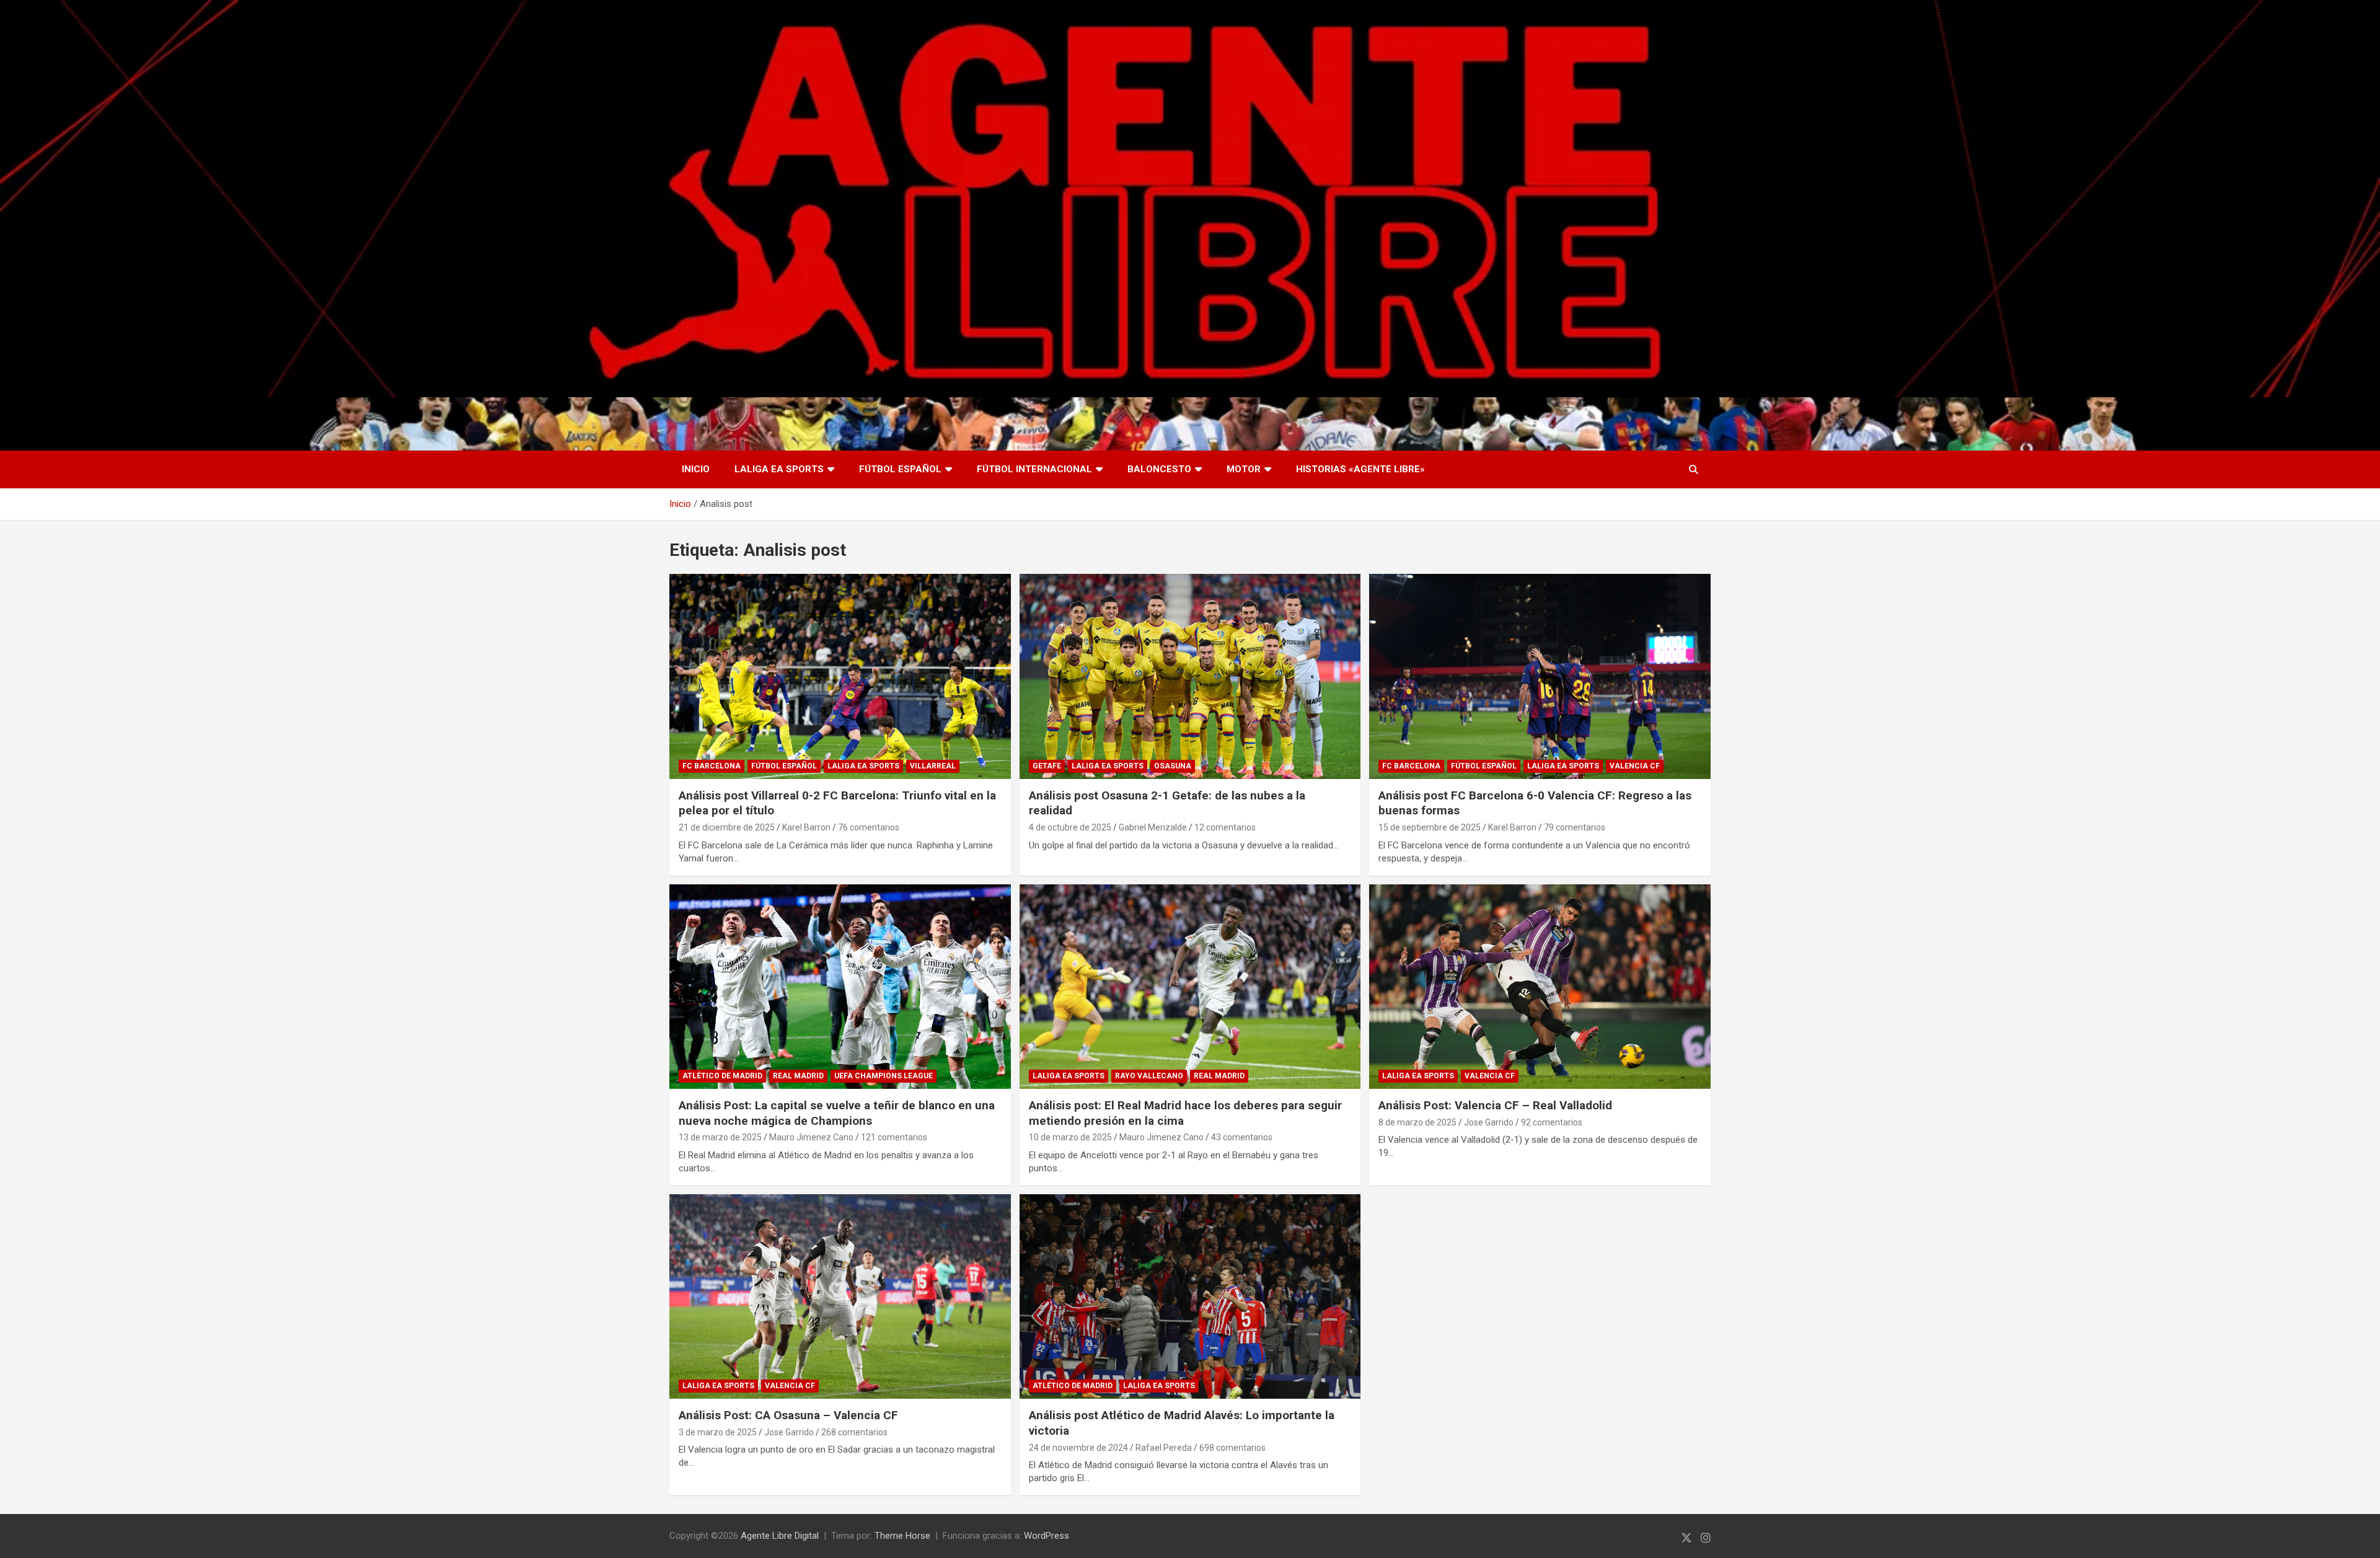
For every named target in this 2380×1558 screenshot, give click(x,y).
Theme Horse (902, 1536)
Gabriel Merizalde (1153, 827)
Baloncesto (1159, 469)
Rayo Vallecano (1149, 1076)
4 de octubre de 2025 (1070, 827)
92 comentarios (1552, 1122)
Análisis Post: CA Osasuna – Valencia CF (788, 1415)
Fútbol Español (900, 469)
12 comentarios (1225, 827)
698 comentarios (1232, 1448)
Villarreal (933, 766)
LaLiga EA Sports (779, 469)
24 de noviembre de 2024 (1078, 1448)
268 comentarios (854, 1432)
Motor (1244, 469)
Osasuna (1173, 766)
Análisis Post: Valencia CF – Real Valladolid (1495, 1105)
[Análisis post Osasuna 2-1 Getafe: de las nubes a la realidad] (1190, 676)
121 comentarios (894, 1137)
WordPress (1047, 1536)
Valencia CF (1635, 766)
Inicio (696, 469)
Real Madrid (798, 1076)
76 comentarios (869, 827)
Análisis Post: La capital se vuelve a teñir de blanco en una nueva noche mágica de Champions (837, 1113)
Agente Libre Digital (780, 1536)
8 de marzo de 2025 (1417, 1122)
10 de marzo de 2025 (1070, 1137)
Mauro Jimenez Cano (811, 1137)
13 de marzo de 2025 (720, 1137)
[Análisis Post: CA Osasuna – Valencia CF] (840, 1296)
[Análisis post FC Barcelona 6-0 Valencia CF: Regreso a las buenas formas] (1540, 676)
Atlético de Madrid (722, 1076)
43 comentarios (1242, 1137)
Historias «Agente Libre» (1360, 469)
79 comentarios (1575, 827)
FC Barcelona (712, 766)
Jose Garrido (1489, 1122)
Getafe (1047, 766)
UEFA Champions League (884, 1076)
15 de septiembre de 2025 (1430, 827)
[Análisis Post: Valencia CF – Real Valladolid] (1540, 987)
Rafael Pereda (1164, 1448)
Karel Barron (806, 827)
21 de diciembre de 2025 (727, 827)
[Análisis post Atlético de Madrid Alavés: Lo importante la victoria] (1190, 1296)
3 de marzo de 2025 (718, 1432)
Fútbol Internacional (1034, 469)
